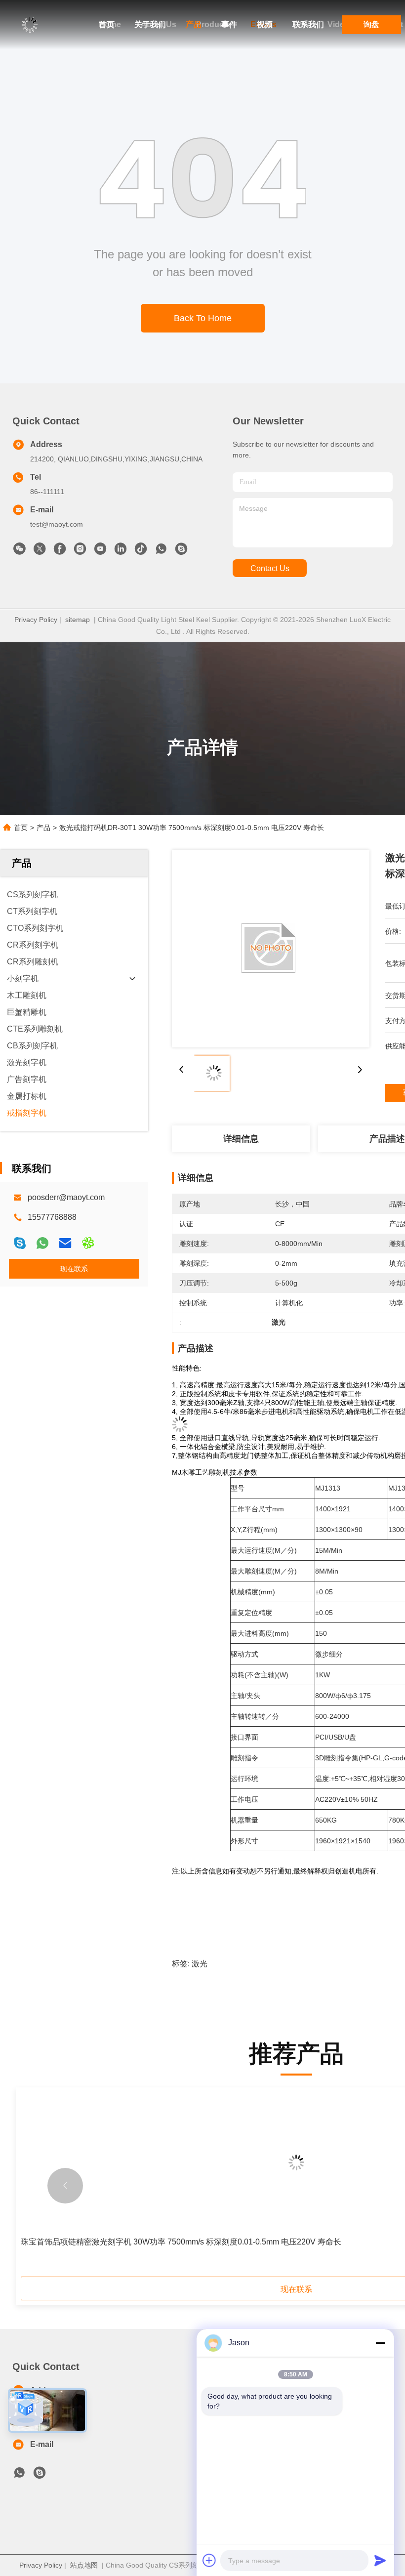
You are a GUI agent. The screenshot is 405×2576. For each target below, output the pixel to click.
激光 (200, 1964)
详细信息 (241, 1139)
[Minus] (380, 2343)
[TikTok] (141, 551)
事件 (229, 24)
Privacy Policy (36, 620)
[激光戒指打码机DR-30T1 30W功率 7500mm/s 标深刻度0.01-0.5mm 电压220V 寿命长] (271, 949)
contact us (270, 568)
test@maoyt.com (57, 524)
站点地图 (84, 2565)
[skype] (20, 1243)
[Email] (65, 1243)
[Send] (380, 2560)
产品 (194, 24)
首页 (107, 24)
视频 (265, 24)
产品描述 (387, 1139)
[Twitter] (40, 551)
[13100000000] (161, 551)
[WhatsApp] (42, 1243)
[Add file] (209, 2560)
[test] (181, 551)
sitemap (78, 620)
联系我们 (308, 24)
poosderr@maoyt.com (66, 1197)
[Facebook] (60, 551)
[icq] (88, 1243)
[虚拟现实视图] (26, 2410)
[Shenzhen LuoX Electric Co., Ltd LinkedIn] (121, 551)
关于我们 (150, 24)
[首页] (30, 25)
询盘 (371, 24)
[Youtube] (100, 551)
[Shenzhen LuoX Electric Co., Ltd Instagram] (80, 551)
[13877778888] (19, 2475)
